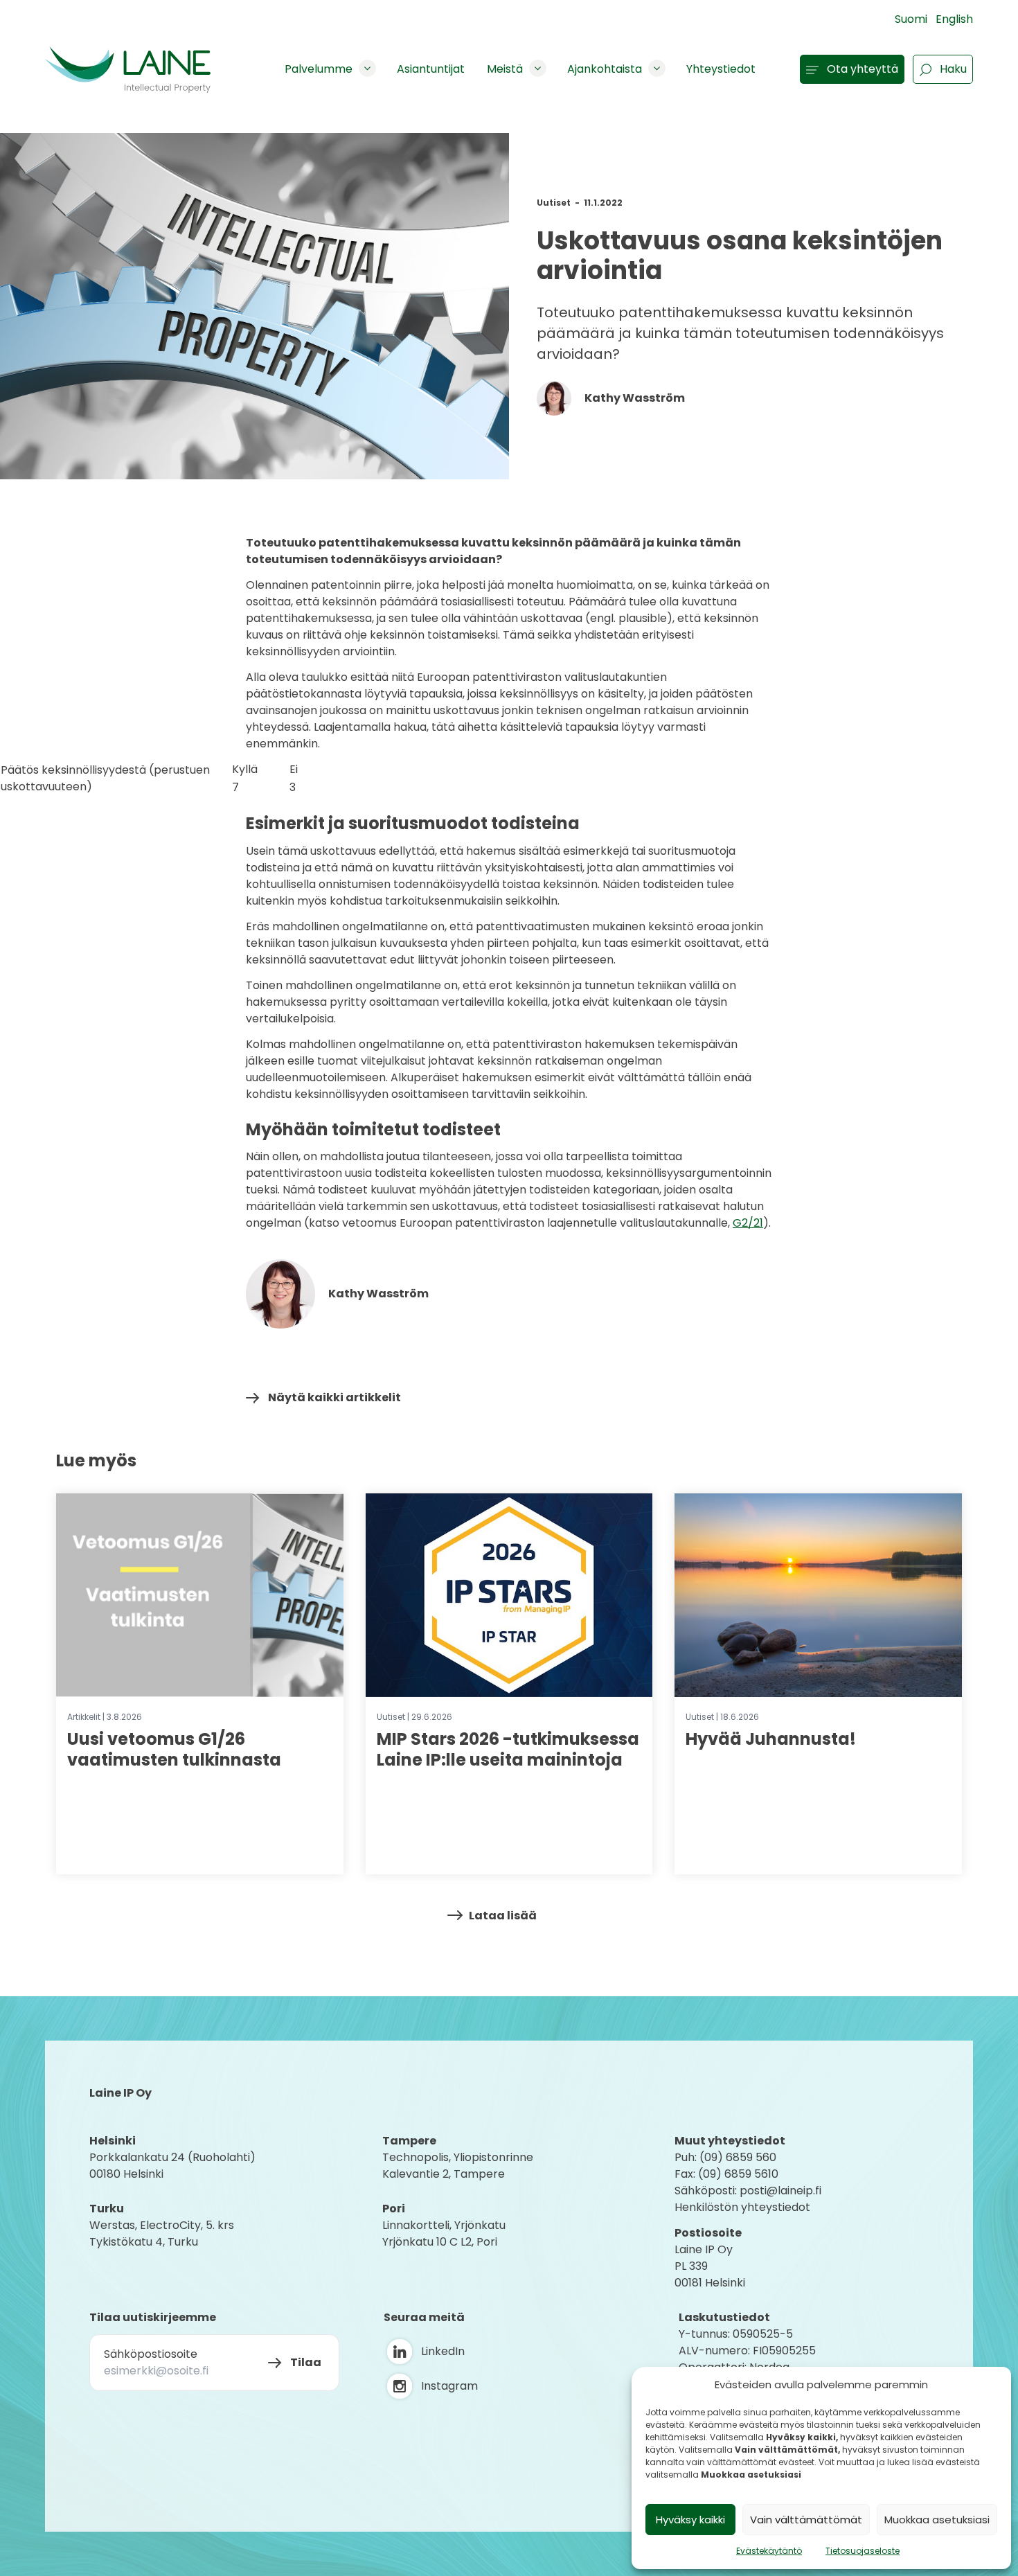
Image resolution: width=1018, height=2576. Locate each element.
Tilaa (306, 2362)
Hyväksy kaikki (690, 2520)
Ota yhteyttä (863, 69)
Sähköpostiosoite (151, 2354)
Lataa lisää (503, 1916)
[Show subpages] (367, 68)
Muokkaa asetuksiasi (937, 2520)
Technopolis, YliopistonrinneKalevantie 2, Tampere (458, 2166)
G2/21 (748, 1223)
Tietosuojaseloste (863, 2551)
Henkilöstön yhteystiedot (742, 2207)
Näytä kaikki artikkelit (334, 1397)
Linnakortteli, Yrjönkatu (444, 2225)
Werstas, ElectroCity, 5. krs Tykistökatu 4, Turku (163, 2233)
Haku (953, 69)
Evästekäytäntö (769, 2551)
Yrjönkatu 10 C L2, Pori (440, 2242)
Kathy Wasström (634, 398)
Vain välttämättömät (806, 2520)
